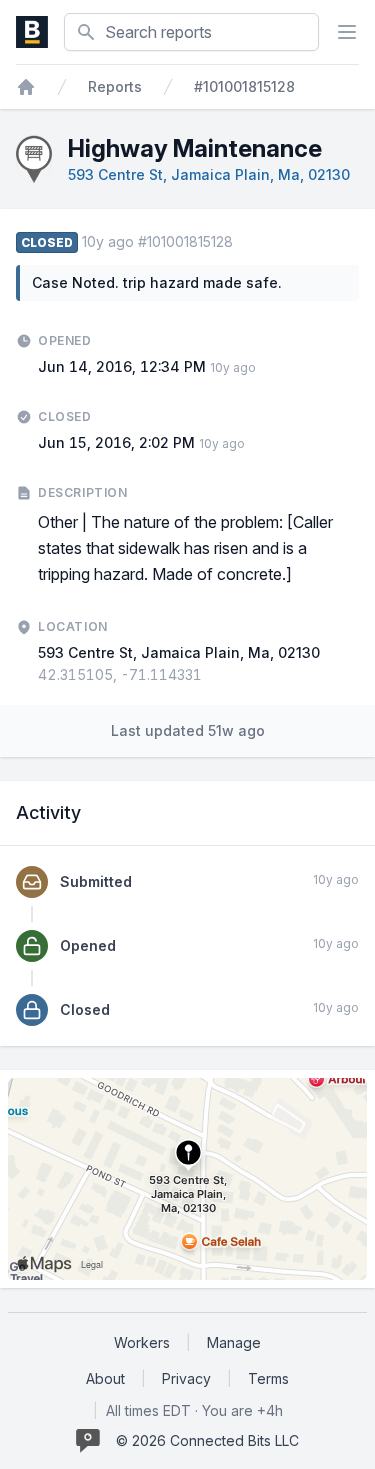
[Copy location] (212, 675)
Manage (234, 1342)
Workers (142, 1342)
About (105, 1378)
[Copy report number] (243, 242)
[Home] (26, 87)
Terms (268, 1378)
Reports (115, 86)
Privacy (186, 1378)
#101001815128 (244, 86)
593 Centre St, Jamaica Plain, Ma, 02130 (209, 174)
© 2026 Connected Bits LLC (207, 1440)
